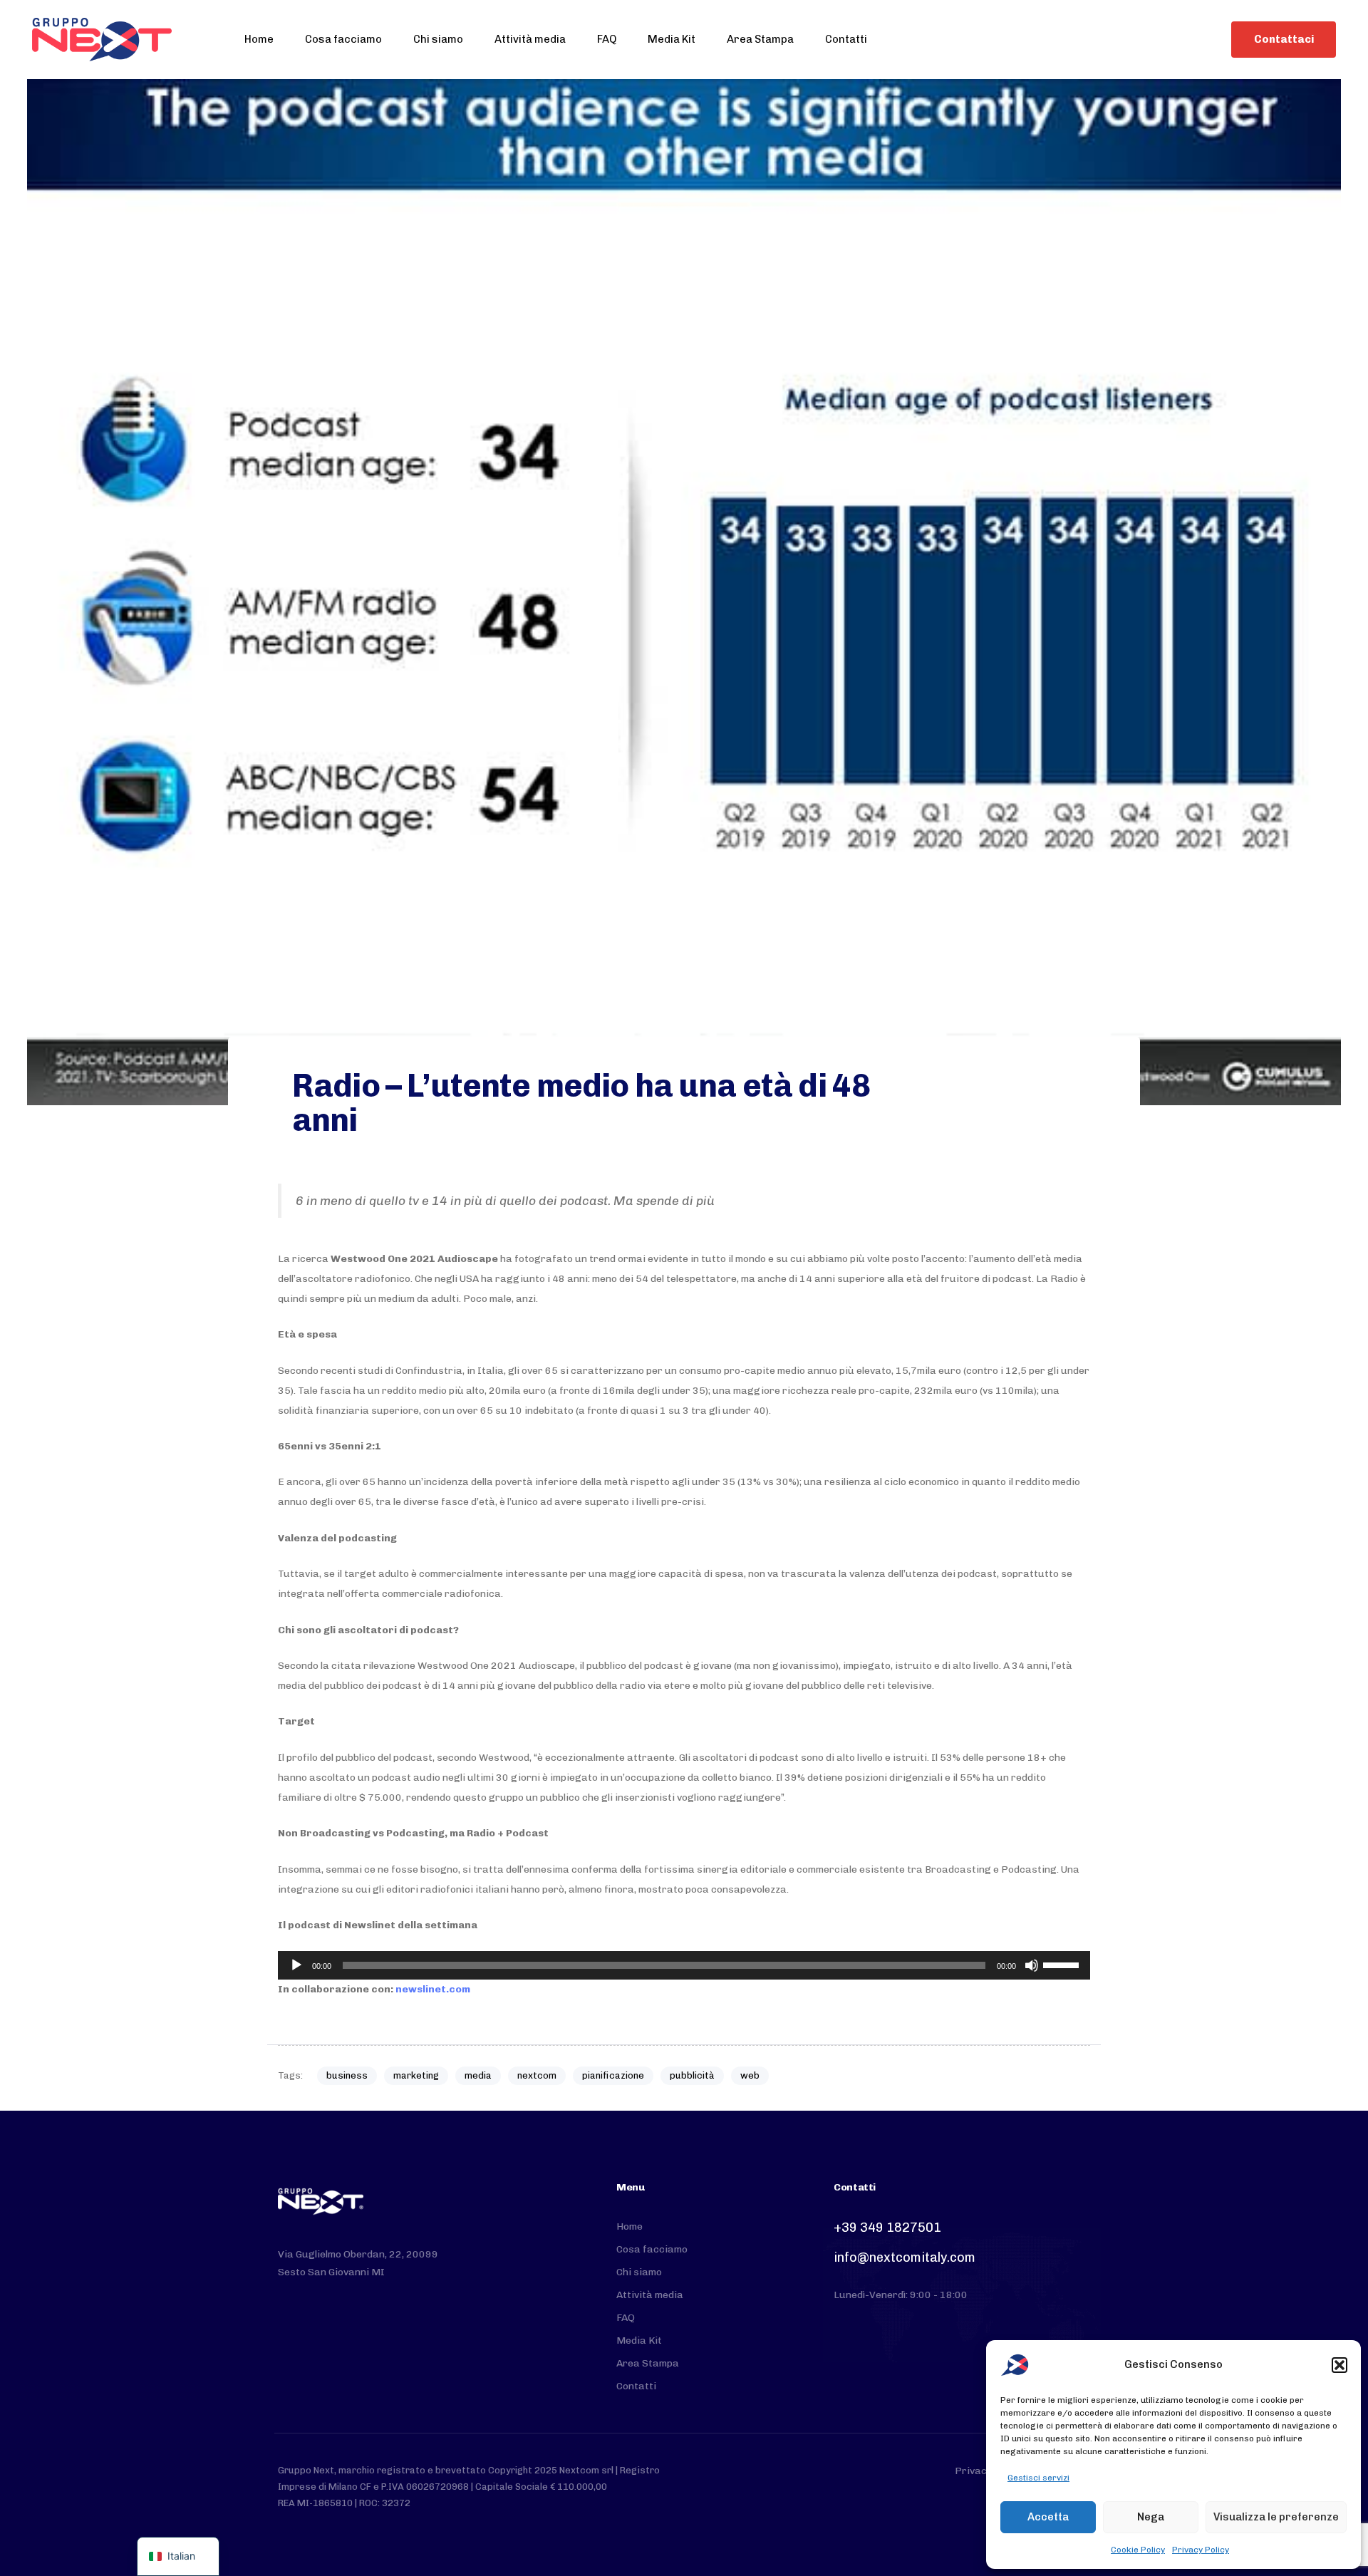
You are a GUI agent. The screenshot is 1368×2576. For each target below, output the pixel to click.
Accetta (1048, 2517)
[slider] (1063, 1964)
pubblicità (692, 2075)
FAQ (607, 39)
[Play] (296, 1965)
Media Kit (672, 39)
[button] (1339, 2365)
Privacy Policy (1201, 2550)
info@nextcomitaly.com (905, 2257)
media (478, 2075)
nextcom (537, 2075)
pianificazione (613, 2075)
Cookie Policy (1138, 2550)
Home (259, 39)
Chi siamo (438, 39)
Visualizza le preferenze (1276, 2517)
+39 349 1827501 (887, 2228)
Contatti (846, 39)
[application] (684, 1965)
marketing (416, 2075)
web (750, 2075)
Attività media (530, 39)
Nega (1151, 2517)
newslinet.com (433, 1989)
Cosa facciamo (343, 39)
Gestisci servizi (1038, 2478)
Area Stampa (760, 39)
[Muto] (1032, 1965)
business (347, 2075)
